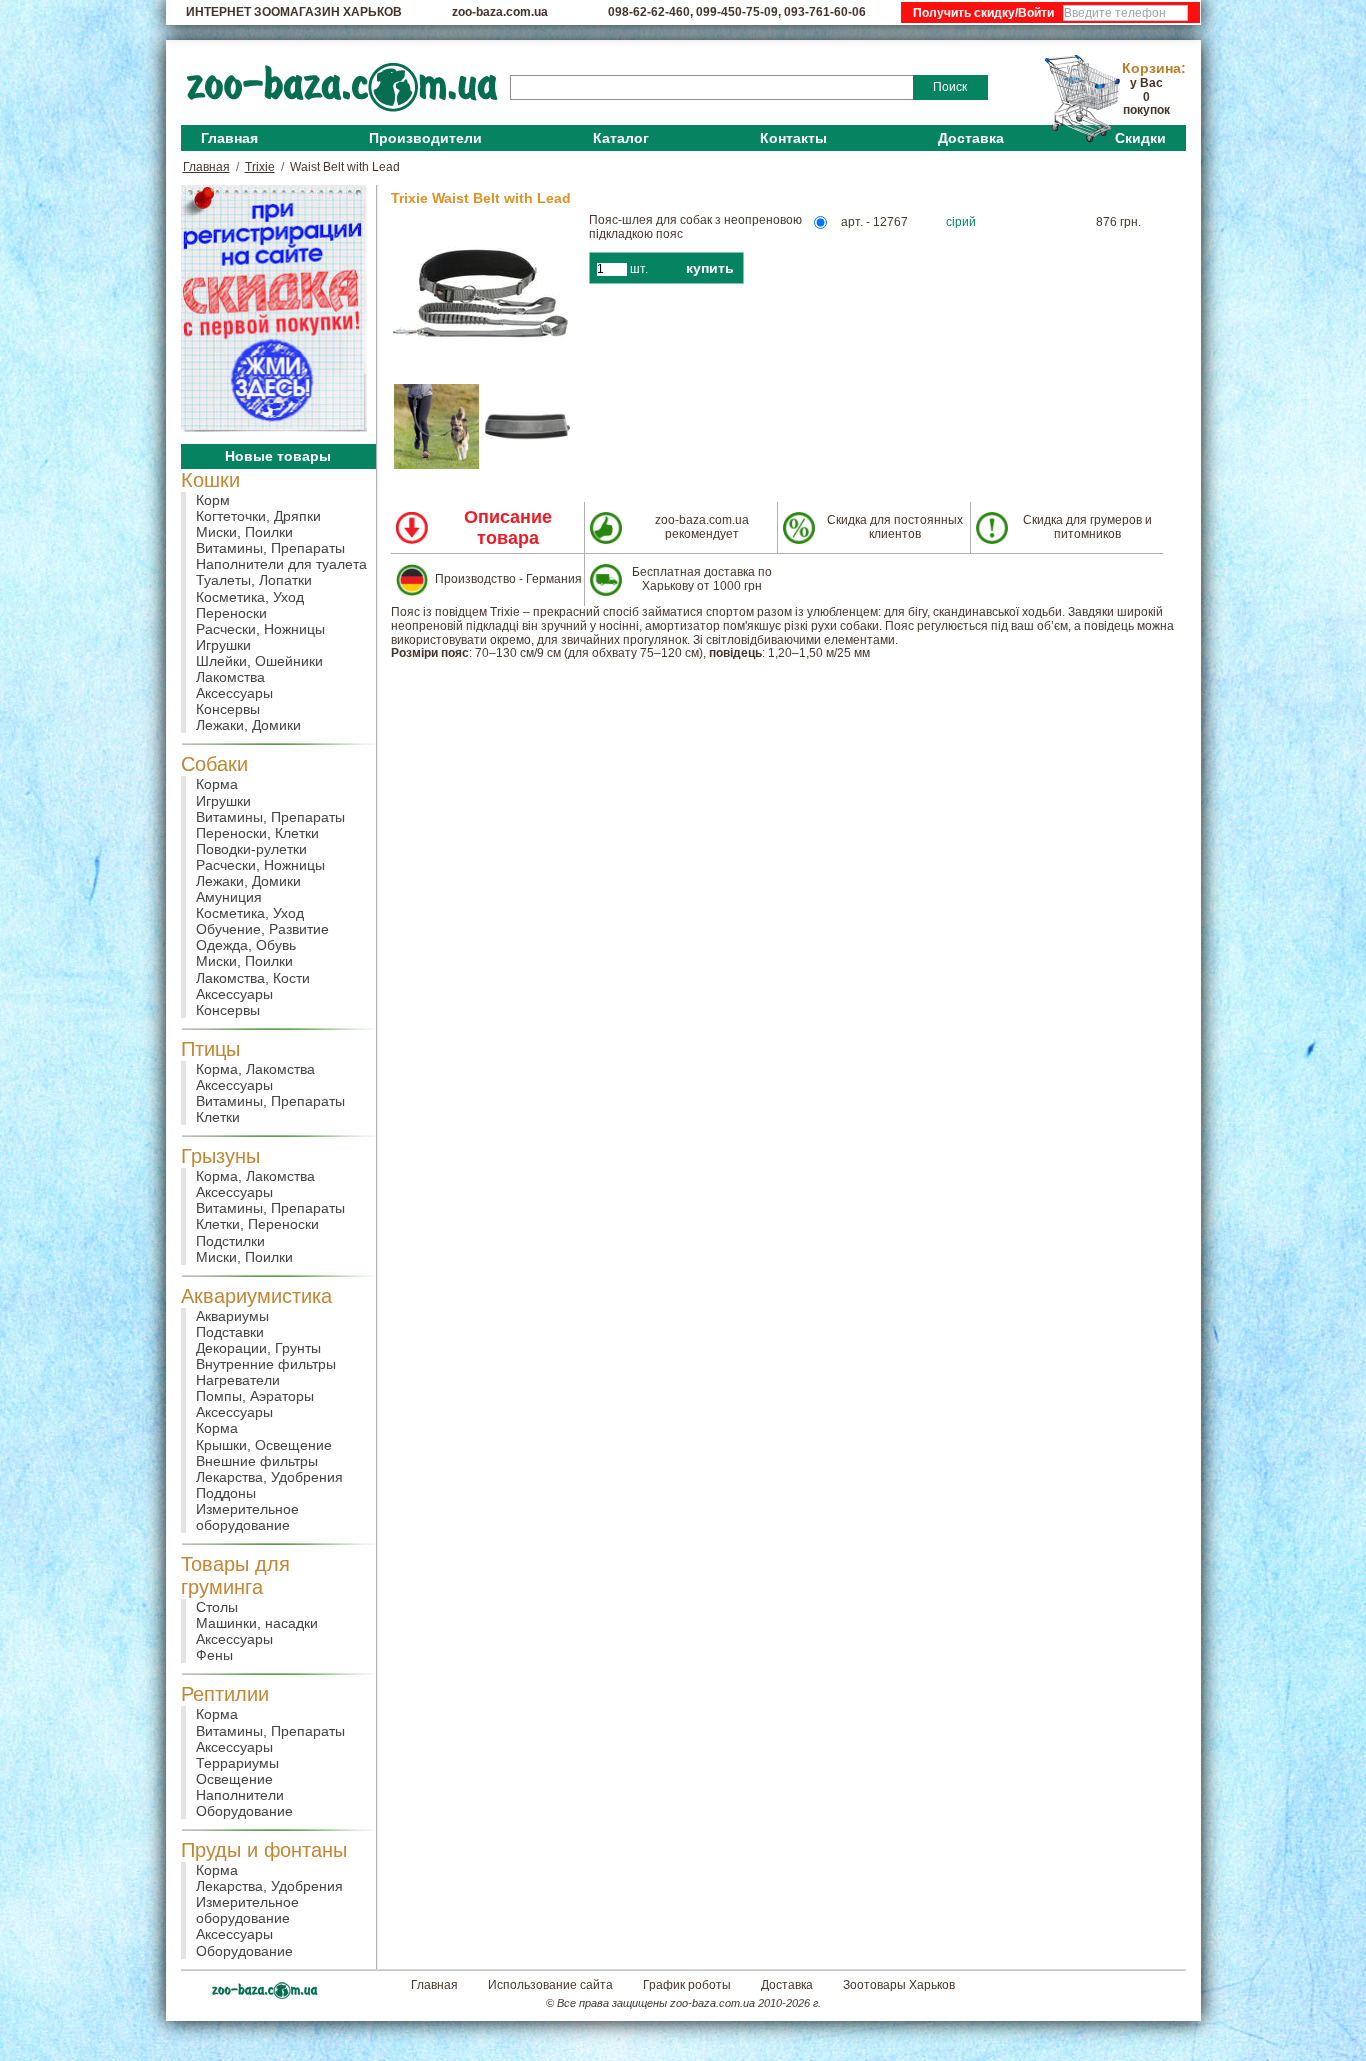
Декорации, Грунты (258, 1348)
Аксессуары (234, 693)
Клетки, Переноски (257, 1224)
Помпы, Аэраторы (255, 1396)
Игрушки (223, 645)
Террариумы (237, 1763)
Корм (213, 500)
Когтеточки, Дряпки (258, 516)
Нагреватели (238, 1380)
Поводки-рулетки (251, 849)
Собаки (214, 764)
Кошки (210, 480)
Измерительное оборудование (247, 1517)
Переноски (231, 613)
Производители (425, 138)
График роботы (687, 1985)
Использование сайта (550, 1985)
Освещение (234, 1779)
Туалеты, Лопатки (254, 580)
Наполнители (240, 1795)
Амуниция (229, 897)
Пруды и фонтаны (264, 1850)
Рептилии (225, 1694)
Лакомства (230, 677)
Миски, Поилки (244, 532)
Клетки (218, 1117)
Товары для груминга (235, 1575)
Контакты (793, 138)
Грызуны (220, 1156)
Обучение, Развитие (262, 929)
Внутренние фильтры (266, 1364)
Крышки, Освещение (264, 1445)
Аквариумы (232, 1316)
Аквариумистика (256, 1296)
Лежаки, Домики (248, 725)
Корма (217, 784)
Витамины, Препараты (270, 548)
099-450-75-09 (737, 12)
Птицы (210, 1049)
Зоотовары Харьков (899, 1985)
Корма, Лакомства (255, 1069)
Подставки (230, 1332)
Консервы (228, 709)
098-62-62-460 (649, 12)
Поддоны (226, 1493)
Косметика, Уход (250, 597)
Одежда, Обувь (246, 945)
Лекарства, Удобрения (269, 1477)
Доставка (971, 138)
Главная (229, 138)
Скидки (1140, 138)
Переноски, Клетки (257, 833)
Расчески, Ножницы (260, 629)
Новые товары (278, 456)
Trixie (260, 167)
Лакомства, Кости (253, 978)
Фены (214, 1655)
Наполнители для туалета (281, 564)
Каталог (621, 138)
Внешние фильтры (257, 1461)
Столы (217, 1607)
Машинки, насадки (257, 1623)
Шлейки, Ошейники (259, 661)
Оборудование (244, 1811)
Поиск (950, 87)
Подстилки (230, 1241)
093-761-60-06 (825, 12)
